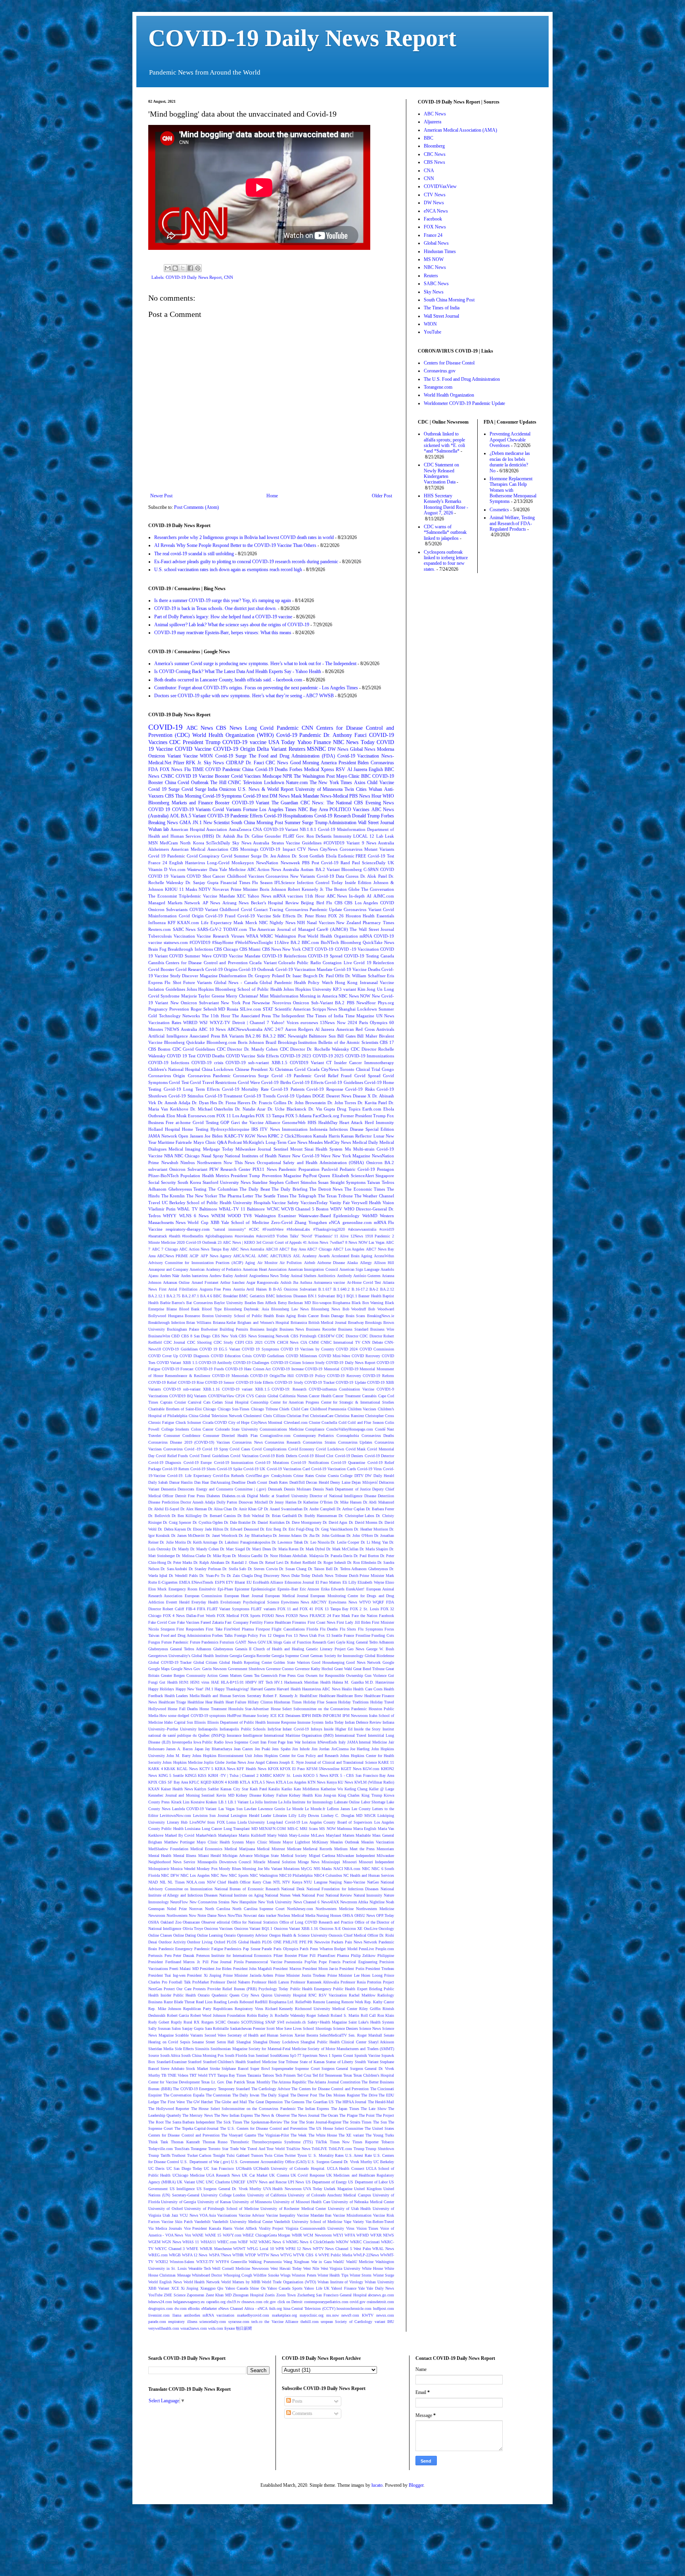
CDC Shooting (200, 1342)
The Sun (380, 2122)
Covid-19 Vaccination (358, 756)
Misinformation (284, 996)
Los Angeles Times (278, 809)
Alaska (352, 1263)
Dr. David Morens (363, 1522)
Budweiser (209, 1329)
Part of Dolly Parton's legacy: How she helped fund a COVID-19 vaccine (223, 617)
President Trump (202, 742)
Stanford (195, 2062)
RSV (341, 769)
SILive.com (251, 1009)
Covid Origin (191, 916)
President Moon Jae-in (320, 1969)
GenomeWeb (294, 1122)
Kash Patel (258, 1789)
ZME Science (174, 2295)
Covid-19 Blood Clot (316, 1456)
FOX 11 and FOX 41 (296, 1609)
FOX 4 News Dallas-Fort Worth (189, 1616)
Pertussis (155, 1955)
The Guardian (285, 803)
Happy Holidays (161, 1689)
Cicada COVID (215, 1422)
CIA (304, 1342)
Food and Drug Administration (186, 1635)
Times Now (340, 2142)
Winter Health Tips (333, 2275)
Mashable (363, 1835)
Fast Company (236, 1622)
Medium (341, 1849)
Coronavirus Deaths (378, 1436)
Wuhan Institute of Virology (341, 2282)
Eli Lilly (349, 1582)
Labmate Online (347, 1802)
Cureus (352, 876)
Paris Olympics (286, 1949)
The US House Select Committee (336, 2128)
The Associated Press (251, 1016)
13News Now (333, 1022)
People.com (385, 1949)
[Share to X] (183, 268)
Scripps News (325, 1009)
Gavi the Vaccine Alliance (256, 1122)
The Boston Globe (342, 889)
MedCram (169, 843)
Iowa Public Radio (209, 1742)
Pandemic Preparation (299, 1169)
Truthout (179, 2155)
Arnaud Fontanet (205, 1282)
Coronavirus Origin (167, 1076)
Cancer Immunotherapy (372, 1063)
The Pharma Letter (236, 1196)
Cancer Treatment (346, 1396)
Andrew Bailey (221, 1276)
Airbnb (310, 1263)
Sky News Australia (251, 843)
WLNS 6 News (194, 1216)
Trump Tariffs (159, 2155)
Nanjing (335, 1882)
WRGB (175, 2255)
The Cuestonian (218, 2095)
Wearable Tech (200, 2268)
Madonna (344, 1829)
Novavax (221, 889)
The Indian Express (313, 2109)
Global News (363, 749)
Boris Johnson (251, 1042)
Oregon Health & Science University (298, 1935)
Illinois (200, 1722)
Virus (350, 2228)
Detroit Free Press (190, 1496)
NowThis (235, 1915)
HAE (215, 1682)
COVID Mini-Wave (334, 1356)
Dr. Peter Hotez (312, 916)
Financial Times (235, 882)
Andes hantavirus (194, 1276)
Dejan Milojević (365, 1482)
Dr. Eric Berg (271, 1529)
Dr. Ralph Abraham (209, 1562)
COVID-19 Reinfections (284, 956)
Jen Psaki (263, 1749)
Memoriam (385, 1849)
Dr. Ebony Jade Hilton (205, 1529)
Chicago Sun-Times (234, 1409)
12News (357, 1236)
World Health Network (202, 2282)
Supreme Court (307, 2069)
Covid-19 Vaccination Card (288, 1469)
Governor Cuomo (280, 1669)
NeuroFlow (179, 1902)
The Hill (218, 783)
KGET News (351, 1769)
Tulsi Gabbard (238, 2155)
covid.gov (358, 2302)
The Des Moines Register (339, 2095)
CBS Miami (250, 949)
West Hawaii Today (286, 2268)
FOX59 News (297, 1616)
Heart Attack (351, 1122)
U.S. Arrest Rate (359, 2155)
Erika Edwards (333, 1589)
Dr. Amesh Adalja (174, 1103)
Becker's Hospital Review (275, 903)
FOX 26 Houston (345, 916)
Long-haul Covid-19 (283, 1822)
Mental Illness (185, 1856)
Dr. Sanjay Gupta (202, 882)
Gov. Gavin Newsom (210, 1669)
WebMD (370, 1216)
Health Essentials (378, 916)
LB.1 (223, 1802)
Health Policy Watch (314, 982)
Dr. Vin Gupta (322, 1109)
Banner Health (370, 1296)
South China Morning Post (257, 823)
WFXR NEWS (382, 2235)
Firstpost (263, 1629)
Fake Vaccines (188, 1622)
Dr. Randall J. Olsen (242, 1562)
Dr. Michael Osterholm (212, 1109)
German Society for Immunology (337, 1656)
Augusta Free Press (215, 1289)
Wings (285, 2275)
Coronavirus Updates (355, 1442)
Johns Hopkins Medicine (183, 1762)
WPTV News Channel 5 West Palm (342, 2249)
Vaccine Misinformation (352, 2215)
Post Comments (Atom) (196, 507)
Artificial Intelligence (168, 1036)
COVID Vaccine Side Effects (252, 1056)
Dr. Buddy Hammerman (318, 1516)
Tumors (257, 2155)
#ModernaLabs (298, 1229)
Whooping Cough (238, 2275)
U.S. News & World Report (266, 789)
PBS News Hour (365, 796)
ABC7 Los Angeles (349, 1249)
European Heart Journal (244, 1596)
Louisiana (192, 1829)
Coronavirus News (248, 1442)
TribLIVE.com (340, 2149)
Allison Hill (384, 1263)
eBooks (194, 2308)
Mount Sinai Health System (317, 1149)
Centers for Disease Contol (449, 363)
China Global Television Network (216, 1416)
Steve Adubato (172, 2069)
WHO (388, 796)
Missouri (350, 1862)
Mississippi (331, 1862)
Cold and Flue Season (365, 1422)
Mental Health (160, 1856)
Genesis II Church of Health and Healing (270, 1649)
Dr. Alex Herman (194, 1509)
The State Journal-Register (320, 2122)
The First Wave (172, 2102)
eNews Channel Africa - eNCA (243, 2308)
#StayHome (223, 942)
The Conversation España (184, 2095)
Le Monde (295, 1809)
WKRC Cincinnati (365, 2242)
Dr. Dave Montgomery (304, 1522)
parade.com (157, 2322)
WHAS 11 (191, 2242)
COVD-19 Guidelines (180, 1349)
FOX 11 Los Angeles (235, 1116)
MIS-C (293, 1829)
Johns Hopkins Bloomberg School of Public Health (234, 989)
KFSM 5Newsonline (323, 1769)
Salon (176, 2028)
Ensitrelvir (207, 1589)
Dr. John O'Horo (360, 1535)
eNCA (335, 1222)
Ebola (331, 856)
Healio (347, 1689)
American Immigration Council (313, 1269)
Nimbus (188, 1162)
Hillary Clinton (260, 1702)
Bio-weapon (322, 1303)
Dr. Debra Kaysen (172, 1529)
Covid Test (179, 1082)
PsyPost (310, 1176)
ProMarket (201, 1982)
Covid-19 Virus (369, 1469)
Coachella (329, 1422)
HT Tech (265, 1682)
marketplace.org (284, 2315)
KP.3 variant (344, 989)
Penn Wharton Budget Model (334, 1949)
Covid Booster (161, 969)
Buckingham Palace (183, 1329)
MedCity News (337, 1142)
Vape (347, 2222)
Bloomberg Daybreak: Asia (247, 1309)
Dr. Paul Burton (366, 1556)
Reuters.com (160, 929)
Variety (358, 2222)
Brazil (271, 1042)
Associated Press (205, 1036)
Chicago (210, 1409)
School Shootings (317, 2028)
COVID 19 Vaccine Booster (203, 776)
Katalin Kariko (280, 1789)
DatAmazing (220, 1482)
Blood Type (212, 1309)
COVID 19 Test (181, 1056)
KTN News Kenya (322, 1782)
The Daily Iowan (246, 2095)
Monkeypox (243, 863)
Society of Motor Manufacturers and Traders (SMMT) (351, 2049)
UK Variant (186, 2182)
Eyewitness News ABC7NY (304, 1602)
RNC (313, 1995)
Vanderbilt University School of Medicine (308, 2222)
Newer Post (161, 496)
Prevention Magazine (282, 1176)
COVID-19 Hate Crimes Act (248, 1369)
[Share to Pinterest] (198, 268)
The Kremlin (173, 1196)
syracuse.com (239, 2322)
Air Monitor (267, 1263)
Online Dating (185, 1935)
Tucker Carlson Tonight (206, 2155)
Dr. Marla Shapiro (374, 1549)
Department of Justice (353, 1489)
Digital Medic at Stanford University (277, 1496)
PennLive (366, 1949)
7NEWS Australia (181, 1029)
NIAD (153, 1882)
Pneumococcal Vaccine (264, 1962)
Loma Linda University (246, 1822)
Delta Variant (272, 749)
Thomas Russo (215, 2142)
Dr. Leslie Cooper (345, 1542)
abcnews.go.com (381, 2295)
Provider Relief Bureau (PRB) (232, 1989)
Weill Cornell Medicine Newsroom (240, 2268)
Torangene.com (438, 387)
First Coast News (321, 1622)
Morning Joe (252, 1869)
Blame (172, 1309)
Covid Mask (356, 1449)
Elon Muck (157, 1589)
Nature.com (297, 783)
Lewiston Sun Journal (211, 1815)
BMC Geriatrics (252, 1296)
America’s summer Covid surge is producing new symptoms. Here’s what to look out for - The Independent (255, 664)
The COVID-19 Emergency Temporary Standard (211, 2089)
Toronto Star (218, 2149)
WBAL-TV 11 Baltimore (242, 1209)
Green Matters (231, 1675)
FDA (153, 769)
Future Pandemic (175, 1642)
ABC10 (272, 1249)
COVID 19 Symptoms (260, 1349)
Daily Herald (384, 1476)
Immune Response (281, 1722)
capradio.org (216, 2302)
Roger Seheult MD (208, 1009)
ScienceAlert (362, 1176)
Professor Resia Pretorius (361, 1982)
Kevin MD (225, 1795)
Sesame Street (203, 2042)
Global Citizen (206, 1662)
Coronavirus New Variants (290, 876)
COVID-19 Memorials (230, 1376)
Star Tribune (288, 2062)
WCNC (273, 1209)
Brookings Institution (298, 1042)
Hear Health (215, 1702)
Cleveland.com (296, 1422)
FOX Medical (228, 1616)
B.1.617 (325, 1289)
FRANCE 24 (320, 1616)
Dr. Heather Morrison (371, 1529)
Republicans (223, 2009)
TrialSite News (298, 2149)
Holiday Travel (382, 1702)
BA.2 (295, 942)
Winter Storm (361, 2275)
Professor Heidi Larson (270, 1982)
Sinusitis (202, 2049)
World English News (165, 2282)
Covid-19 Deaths (272, 769)
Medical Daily (365, 1142)
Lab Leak (385, 836)
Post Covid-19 (325, 863)
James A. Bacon (179, 1749)
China (248, 769)
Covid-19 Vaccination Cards (334, 1469)
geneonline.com (357, 1222)
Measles (316, 1142)
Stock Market (197, 2069)
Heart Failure (236, 1702)
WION (206, 756)
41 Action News (316, 1242)
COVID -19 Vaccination (357, 949)
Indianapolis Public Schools (243, 1729)
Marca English (365, 1829)
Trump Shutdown (380, 2149)
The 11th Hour (216, 1016)
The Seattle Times (271, 1196)
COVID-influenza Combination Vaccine (342, 1389)
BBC (366, 776)
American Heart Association (265, 1269)
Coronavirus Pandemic (209, 1076)
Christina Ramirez (349, 1416)
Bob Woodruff (354, 1309)
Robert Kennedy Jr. (306, 889)
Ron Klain (386, 2015)
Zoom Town (286, 2295)
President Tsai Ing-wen (167, 1975)
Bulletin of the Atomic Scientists (348, 1042)
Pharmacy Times (378, 923)
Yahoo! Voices (285, 1022)
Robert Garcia (178, 2015)
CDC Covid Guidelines (194, 1049)
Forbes (296, 769)
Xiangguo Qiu (212, 2288)
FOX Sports (251, 1616)
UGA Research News (223, 2175)
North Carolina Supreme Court (259, 1909)
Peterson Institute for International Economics (234, 1955)
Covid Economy (301, 1449)
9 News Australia (378, 843)
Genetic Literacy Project (326, 1649)
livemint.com (159, 2315)
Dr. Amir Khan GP (248, 1509)
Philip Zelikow (363, 1955)
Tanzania (254, 2075)
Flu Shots (348, 1629)
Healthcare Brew (350, 1696)
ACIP (194, 1256)
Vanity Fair (340, 1203)
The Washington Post (314, 776)
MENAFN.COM (272, 1829)
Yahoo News (259, 896)
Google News (182, 1669)
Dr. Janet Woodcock (222, 1535)
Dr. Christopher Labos (357, 1516)
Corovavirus (173, 1449)
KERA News (225, 1769)
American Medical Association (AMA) (460, 130)
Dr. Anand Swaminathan (283, 1509)
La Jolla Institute (263, 1802)
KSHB (233, 1782)
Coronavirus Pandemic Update (314, 909)
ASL (297, 1256)
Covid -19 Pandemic (292, 1076)
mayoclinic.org (312, 2315)
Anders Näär (169, 1276)
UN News (385, 1016)
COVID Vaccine (193, 749)
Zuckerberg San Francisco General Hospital (332, 2295)
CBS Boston (159, 1049)
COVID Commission (377, 1349)
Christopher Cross (380, 1416)
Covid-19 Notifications (310, 1463)
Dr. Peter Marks (180, 1562)
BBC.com (310, 942)
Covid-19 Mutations (272, 1463)
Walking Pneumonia (265, 2262)
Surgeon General (335, 2069)
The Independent (289, 1016)
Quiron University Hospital (284, 1995)
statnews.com (176, 942)
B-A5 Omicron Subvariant (295, 1289)
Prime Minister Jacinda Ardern (248, 1975)
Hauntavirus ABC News (321, 1689)
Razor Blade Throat (179, 2002)
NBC (366, 1869)
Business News (292, 1329)
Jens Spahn (281, 1749)
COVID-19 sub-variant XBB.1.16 (191, 1389)
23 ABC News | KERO (236, 1242)
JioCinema (340, 1749)
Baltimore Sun (322, 1036)
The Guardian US (320, 2102)
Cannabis (369, 1396)
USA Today (282, 742)
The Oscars (329, 2115)
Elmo (390, 1582)
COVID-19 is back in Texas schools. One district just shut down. (215, 608)
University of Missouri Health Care (302, 2202)
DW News (338, 749)
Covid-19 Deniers (349, 1456)
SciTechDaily (218, 843)
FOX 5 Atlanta (298, 1116)
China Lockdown (218, 1069)
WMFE (192, 2249)
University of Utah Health (349, 2209)
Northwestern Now (181, 1915)
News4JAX (330, 1902)
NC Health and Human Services (369, 1875)
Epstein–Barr (288, 1589)
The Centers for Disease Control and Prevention (330, 2089)
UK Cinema (279, 2175)
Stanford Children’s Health (224, 2062)
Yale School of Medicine (245, 1222)
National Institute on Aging (241, 1895)
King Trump (372, 1795)
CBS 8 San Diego (196, 1336)
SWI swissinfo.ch (291, 2022)
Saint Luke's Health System (371, 2022)
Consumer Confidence (182, 1436)
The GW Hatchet (200, 2102)
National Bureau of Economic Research (247, 1889)
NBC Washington (264, 1875)
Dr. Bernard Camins (220, 1516)
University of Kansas (214, 2202)
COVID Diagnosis (194, 1356)
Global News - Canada (236, 982)
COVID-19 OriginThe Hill (272, 1376)
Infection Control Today (320, 882)
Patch (304, 1949)
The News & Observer (272, 2115)
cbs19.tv (233, 2302)
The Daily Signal (275, 2095)
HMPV (251, 1682)
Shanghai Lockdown (358, 1009)
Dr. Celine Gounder (263, 836)
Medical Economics (206, 1849)
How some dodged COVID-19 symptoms (193, 1716)
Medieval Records (318, 1849)
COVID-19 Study (289, 1382)
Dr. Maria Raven (285, 1549)
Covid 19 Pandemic (167, 856)
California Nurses (293, 1396)
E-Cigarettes (168, 1582)
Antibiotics (326, 1276)
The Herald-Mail (381, 2102)
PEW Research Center (230, 1169)
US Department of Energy (326, 2182)
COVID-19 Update (351, 1382)
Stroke (215, 2069)
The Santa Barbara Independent (190, 2122)
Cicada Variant (263, 963)
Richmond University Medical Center (326, 2009)
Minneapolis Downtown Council (224, 1862)
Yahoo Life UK (317, 2288)
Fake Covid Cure (162, 1622)
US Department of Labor (368, 2182)
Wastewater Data (202, 869)
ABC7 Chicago (319, 1249)
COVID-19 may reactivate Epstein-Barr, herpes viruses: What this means (223, 633)
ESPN (220, 1582)
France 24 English (166, 863)
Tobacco (388, 2142)
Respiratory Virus (249, 2009)
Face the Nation (365, 1616)
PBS (306, 863)
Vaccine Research (213, 936)
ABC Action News (264, 869)
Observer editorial (216, 1922)
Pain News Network (361, 1942)
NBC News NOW (354, 996)
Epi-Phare (225, 1589)
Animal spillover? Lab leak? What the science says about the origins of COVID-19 (232, 625)
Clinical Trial (368, 1069)
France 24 (433, 235)
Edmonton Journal (299, 1582)
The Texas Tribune (335, 1196)
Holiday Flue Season (320, 1702)
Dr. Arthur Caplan (351, 1509)
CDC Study (224, 1342)
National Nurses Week (282, 1895)
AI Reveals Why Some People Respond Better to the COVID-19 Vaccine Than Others (235, 545)
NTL (277, 1882)
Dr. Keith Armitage (202, 1542)
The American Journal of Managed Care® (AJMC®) (298, 929)
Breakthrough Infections (190, 949)
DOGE (319, 1096)
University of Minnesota (252, 2202)
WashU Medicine (360, 2262)
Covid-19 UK (254, 1469)
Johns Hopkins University (307, 989)
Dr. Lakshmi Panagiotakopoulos (245, 1542)
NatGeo (373, 1882)
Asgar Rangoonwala (262, 1282)
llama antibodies (186, 2315)
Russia (232, 1009)
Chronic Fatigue (161, 1422)
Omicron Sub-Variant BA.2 (319, 1003)
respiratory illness (183, 2322)
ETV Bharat (235, 1582)
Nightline (377, 1902)
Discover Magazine (200, 976)
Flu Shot (173, 982)
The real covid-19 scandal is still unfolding (194, 554)
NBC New (219, 1875)
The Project (385, 2115)
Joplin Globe (214, 1762)
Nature (284, 1156)
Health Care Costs (368, 1689)
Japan (199, 1749)
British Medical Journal (327, 1323)
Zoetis (270, 2295)
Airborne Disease (331, 1263)
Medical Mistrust (271, 1849)
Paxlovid (330, 1169)
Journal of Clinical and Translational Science (341, 1762)
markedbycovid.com (253, 2315)
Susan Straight (331, 1182)
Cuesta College (340, 1476)
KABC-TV (234, 1136)
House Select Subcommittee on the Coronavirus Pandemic (319, 1709)
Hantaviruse (385, 1682)
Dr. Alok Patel (374, 876)
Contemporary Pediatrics (314, 1436)
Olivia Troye (193, 1929)
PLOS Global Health (244, 1942)
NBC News (346, 742)
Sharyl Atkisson (381, 2042)
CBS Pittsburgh (303, 1336)
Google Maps (159, 1669)
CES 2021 (254, 1342)
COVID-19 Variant (251, 803)
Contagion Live (337, 963)
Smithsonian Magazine (229, 2049)
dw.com (181, 2308)
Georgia (236, 1656)
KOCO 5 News (316, 1775)
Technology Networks (180, 1016)
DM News (280, 796)
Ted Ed (318, 2075)
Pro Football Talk (176, 1982)
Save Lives (293, 2028)
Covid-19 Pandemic (299, 735)
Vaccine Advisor (252, 2215)
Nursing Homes (329, 1915)
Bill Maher (367, 1036)
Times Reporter (365, 2142)
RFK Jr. (194, 763)
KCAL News (187, 1769)
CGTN (270, 1342)
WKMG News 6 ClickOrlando (310, 2242)
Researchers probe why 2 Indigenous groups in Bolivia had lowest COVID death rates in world (244, 537)
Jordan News (236, 1762)
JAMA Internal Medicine (367, 1742)
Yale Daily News (380, 2288)
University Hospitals (252, 1203)
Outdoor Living (200, 1942)
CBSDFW (326, 1336)
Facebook (387, 1616)
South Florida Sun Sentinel (247, 2055)
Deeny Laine (340, 1482)
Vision (388, 1203)
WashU (339, 2262)
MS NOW (327, 1829)
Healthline (196, 1702)
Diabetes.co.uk (234, 1496)
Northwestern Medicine (335, 1909)
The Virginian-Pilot (273, 2135)
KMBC (266, 1775)
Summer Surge (299, 823)
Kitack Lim (180, 1802)
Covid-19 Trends (260, 1096)
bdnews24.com (160, 2302)
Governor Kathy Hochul (314, 1669)
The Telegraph (303, 1196)
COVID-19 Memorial (322, 1369)
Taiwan (374, 1182)
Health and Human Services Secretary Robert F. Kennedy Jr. (249, 1696)
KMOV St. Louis (287, 1775)
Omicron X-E (330, 1929)
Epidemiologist (263, 1589)
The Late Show (373, 2109)
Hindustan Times (288, 1702)
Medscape (272, 776)
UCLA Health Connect (346, 2168)
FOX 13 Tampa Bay (332, 1609)
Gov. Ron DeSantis (314, 836)
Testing (200, 1189)
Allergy (366, 1263)
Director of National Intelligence (336, 1496)
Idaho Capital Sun (179, 1722)
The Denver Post (304, 2095)
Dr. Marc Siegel (232, 1549)
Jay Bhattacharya (218, 1749)
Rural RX (191, 2022)
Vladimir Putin (162, 1209)
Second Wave (215, 2035)
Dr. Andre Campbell (320, 1509)
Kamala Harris (326, 1136)
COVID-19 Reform (378, 1376)
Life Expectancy (216, 923)
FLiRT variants (263, 1609)
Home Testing (195, 1129)
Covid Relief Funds (172, 1456)
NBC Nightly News (277, 923)
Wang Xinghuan (297, 2262)
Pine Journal (221, 1962)
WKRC (266, 936)
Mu (348, 1149)
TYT (212, 2075)
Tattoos (268, 2075)
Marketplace (228, 1835)
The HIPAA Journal (351, 2102)
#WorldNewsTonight (254, 942)
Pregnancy (158, 1009)
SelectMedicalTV (333, 2035)
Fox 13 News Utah (301, 1635)
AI (369, 896)
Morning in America (319, 996)
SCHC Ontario (227, 2022)
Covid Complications (269, 1449)
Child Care (300, 1409)
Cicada (313, 1069)
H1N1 (184, 1682)
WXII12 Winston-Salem (175, 2262)
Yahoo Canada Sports (285, 2288)
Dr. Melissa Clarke (191, 1556)
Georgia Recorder (257, 1656)
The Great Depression (265, 2102)
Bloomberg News (326, 1309)
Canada (387, 956)
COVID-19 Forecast (178, 1369)
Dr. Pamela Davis (339, 1556)
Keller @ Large (382, 1789)
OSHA (154, 1922)
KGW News (256, 1136)
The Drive (369, 2095)
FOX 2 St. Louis (365, 1609)
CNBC (167, 776)
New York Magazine (351, 1156)
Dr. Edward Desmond (242, 1529)
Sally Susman (159, 2028)
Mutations (292, 1869)
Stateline (260, 1182)
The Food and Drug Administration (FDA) (292, 756)
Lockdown (274, 783)
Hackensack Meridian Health (307, 1682)
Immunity (342, 836)
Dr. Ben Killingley (187, 1516)
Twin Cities (274, 2155)
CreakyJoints (281, 1476)
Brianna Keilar (225, 1323)
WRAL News (383, 2249)
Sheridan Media (161, 2049)
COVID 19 (159, 809)
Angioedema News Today (269, 1276)
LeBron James (339, 1809)
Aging (250, 1263)
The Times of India (325, 1016)
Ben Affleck (267, 1303)
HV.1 (278, 1682)
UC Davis (156, 2168)
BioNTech (330, 942)
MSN (153, 843)
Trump (359, 2149)
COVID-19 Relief (162, 1382)
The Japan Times (345, 2109)
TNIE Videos (178, 2075)
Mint (264, 996)
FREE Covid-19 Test (375, 856)
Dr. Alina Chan (220, 1509)
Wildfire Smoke (266, 2275)
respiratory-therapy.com (188, 1229)
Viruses (238, 936)
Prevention (179, 1009)
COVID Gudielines (269, 1356)
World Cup (198, 1222)
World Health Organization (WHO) (233, 735)
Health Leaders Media (182, 1696)
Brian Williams (199, 1323)
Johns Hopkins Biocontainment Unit (222, 1756)
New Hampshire (244, 1902)
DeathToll (297, 1482)
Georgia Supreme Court (290, 1656)
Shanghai (244, 2042)
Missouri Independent (376, 1862)
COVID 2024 (347, 1349)
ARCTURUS (281, 1256)
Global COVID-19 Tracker (170, 1662)
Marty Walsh (277, 1835)
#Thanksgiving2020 (329, 1229)
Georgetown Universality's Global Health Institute (188, 1656)
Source (154, 2055)
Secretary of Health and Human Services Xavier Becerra (273, 2035)
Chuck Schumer (188, 1422)
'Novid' (307, 1236)
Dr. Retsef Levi (271, 1562)
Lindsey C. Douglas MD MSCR (348, 1815)
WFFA (350, 2235)
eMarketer (209, 2308)
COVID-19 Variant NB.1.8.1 (290, 829)
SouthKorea (279, 2055)
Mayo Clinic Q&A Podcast (218, 1142)
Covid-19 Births (276, 1082)
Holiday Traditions (353, 1702)
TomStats (182, 2149)
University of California (267, 2195)
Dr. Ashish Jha (230, 836)
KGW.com (371, 1769)
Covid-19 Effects (308, 1082)
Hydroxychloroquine (230, 1129)
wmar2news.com (194, 2328)
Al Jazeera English (365, 769)
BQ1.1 (352, 1296)
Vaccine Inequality (281, 2215)
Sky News (214, 763)
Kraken (211, 1802)
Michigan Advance (237, 1856)
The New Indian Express (233, 2115)
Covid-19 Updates (294, 1096)
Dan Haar (202, 1482)
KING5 (191, 1775)
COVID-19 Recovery (344, 1376)
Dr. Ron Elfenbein (362, 1562)
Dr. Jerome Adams (287, 1535)
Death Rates (278, 1482)
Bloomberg (352, 869)
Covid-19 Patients (288, 1089)
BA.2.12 (387, 1289)
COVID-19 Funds (210, 1369)
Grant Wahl (343, 1669)
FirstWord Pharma (239, 1629)
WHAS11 (208, 2242)
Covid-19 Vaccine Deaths (357, 969)
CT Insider (337, 1063)
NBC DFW (170, 1875)
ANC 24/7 (274, 1029)
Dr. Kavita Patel (372, 1103)
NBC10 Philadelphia (296, 1875)
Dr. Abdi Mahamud (379, 1502)
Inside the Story (367, 1729)
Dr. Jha (309, 1535)
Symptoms (356, 1182)
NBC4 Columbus (328, 1875)
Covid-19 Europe (198, 1463)
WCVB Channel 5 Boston (305, 1209)
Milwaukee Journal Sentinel (262, 1149)
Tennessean (333, 2075)
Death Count (257, 1482)
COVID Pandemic (223, 769)
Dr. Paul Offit (331, 976)
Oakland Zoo (171, 1922)
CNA (257, 829)
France (349, 1635)
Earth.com (372, 1109)
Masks (191, 889)
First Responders (190, 1629)
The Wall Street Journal (372, 929)
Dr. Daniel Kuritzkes (268, 1522)
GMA (185, 823)
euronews (309, 1022)
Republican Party (197, 2009)
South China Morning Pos (202, 2055)
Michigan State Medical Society (280, 1856)
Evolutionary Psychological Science (250, 1602)
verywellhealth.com (164, 2328)
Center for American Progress (295, 1402)
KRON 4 (220, 1782)
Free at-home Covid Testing (192, 1122)
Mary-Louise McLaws (307, 1835)
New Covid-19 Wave (311, 1156)
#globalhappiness (219, 1236)
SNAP (270, 2022)
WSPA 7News (220, 2255)
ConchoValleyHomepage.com (350, 1429)
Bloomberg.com (221, 1042)
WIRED (190, 1022)
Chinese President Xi (254, 1069)
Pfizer (179, 763)
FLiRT (289, 836)
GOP (225, 1122)
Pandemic (288, 728)
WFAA (252, 936)
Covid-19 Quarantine (348, 1463)
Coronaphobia (348, 1436)
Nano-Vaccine (354, 1882)
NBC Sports (239, 1875)
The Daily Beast (254, 1189)
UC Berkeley (384, 2162)
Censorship (259, 1402)
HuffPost (234, 1716)
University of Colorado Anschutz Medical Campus (329, 2195)
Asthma (306, 1282)
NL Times (176, 1882)
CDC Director (347, 1336)
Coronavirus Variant (362, 909)
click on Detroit (290, 2302)
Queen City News (244, 1995)
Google (388, 1662)
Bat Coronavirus (200, 1303)
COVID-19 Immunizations (370, 1056)
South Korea (189, 1182)
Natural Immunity (368, 1895)
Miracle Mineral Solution (274, 1862)
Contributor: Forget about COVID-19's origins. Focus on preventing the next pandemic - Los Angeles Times (256, 688)
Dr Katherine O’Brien (315, 1502)
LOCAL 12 (364, 836)
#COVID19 (200, 942)
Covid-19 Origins (221, 969)
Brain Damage (332, 1316)
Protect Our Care (177, 1989)
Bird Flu (324, 903)
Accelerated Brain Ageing (352, 1256)
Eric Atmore (309, 1589)
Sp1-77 (296, 2055)
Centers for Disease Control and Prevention (207, 963)
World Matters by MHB (241, 2282)
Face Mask (341, 1616)
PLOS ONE (272, 1942)
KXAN (154, 1789)
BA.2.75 (173, 1296)
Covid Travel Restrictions (213, 1082)
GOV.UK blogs (270, 1642)
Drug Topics (349, 1109)
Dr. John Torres (342, 1103)
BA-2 (374, 1289)
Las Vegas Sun (231, 1809)
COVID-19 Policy (311, 1376)
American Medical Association (199, 849)
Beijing (307, 903)
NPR (287, 776)
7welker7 (337, 1242)
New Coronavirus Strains (210, 1902)
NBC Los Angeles (195, 1875)
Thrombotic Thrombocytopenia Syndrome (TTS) (272, 2142)
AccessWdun (384, 1256)
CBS (339, 903)
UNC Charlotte (218, 2182)
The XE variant (351, 2135)
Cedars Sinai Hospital (230, 1402)
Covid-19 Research (332, 816)
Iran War (294, 1742)
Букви (230, 2328)
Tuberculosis (160, 936)
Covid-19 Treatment (224, 1096)
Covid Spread (367, 1076)
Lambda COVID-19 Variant (194, 1809)
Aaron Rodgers (299, 1029)
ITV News (270, 1129)
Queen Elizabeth (334, 1176)
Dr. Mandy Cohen (205, 1549)
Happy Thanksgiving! (232, 1689)
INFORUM (332, 1716)
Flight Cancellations (288, 1629)
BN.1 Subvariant (321, 1296)
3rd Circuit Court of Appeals (279, 1242)
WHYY (170, 1216)
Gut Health (168, 1682)
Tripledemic (190, 896)
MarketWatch (206, 1835)
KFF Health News (251, 1769)
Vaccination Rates (165, 1022)
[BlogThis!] (175, 268)
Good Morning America (313, 763)
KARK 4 (156, 1769)
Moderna (386, 749)
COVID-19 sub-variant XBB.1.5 (256, 1063)
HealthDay (328, 1122)
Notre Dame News (212, 1915)
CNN (229, 277)
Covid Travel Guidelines (209, 1456)
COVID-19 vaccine (244, 742)
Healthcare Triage (172, 1702)
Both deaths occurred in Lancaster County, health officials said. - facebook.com (228, 680)
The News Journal (305, 2115)
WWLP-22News (366, 2255)
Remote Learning (326, 2002)
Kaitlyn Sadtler (207, 1789)
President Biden (354, 763)
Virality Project (271, 2228)
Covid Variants (227, 809)
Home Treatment (213, 1709)
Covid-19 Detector (379, 1456)
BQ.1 (341, 1296)
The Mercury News (197, 2115)
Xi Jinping (189, 2288)
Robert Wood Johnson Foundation (218, 2015)
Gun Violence (376, 1675)
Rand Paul (350, 863)
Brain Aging (286, 1316)
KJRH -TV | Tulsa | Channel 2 (233, 1775)
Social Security (162, 1182)
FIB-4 (191, 1609)
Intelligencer (253, 1735)
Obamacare (191, 1922)
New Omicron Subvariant (195, 1003)
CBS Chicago (226, 949)
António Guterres (367, 1276)
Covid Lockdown (330, 1449)
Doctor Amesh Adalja (197, 1502)
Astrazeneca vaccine (329, 1282)
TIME (198, 769)
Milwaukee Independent (356, 1856)
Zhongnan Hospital (248, 2295)
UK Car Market (255, 2175)
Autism (307, 869)
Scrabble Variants (189, 2035)
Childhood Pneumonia (328, 1409)
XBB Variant (159, 2288)
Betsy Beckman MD (294, 1303)
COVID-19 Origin (234, 749)
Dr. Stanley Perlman (205, 1569)
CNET (308, 949)
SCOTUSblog (252, 2022)
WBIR (297, 2235)
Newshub (170, 1162)
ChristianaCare (322, 1416)
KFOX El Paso (292, 1769)
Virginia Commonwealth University (315, 2228)
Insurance (234, 1735)
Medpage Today (218, 1149)
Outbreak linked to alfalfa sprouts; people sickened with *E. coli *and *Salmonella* (444, 442)
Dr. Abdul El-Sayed (164, 1509)
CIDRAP (235, 763)
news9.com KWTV (357, 2315)
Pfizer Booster (285, 1955)
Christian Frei (298, 1416)
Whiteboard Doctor (207, 2275)
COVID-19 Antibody (215, 1363)
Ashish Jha (289, 1282)
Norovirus (282, 1003)
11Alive (282, 942)
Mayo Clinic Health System (220, 1842)
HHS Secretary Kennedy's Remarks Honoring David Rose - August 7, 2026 (446, 504)
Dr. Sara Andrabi (174, 1569)
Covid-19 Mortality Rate (245, 1089)
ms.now (333, 2315)
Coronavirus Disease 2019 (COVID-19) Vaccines (189, 1442)
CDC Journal (175, 1342)
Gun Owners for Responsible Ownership (330, 1675)
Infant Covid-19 (296, 1729)
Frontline (363, 1635)
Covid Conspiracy (203, 856)
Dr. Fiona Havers (234, 1103)
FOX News (171, 769)
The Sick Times (229, 2122)
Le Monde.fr (315, 1809)
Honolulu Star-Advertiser (249, 1709)
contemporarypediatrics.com (326, 2302)
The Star (290, 2122)
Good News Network (363, 1662)
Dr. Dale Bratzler (237, 1522)
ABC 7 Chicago (165, 1249)
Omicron (228, 789)
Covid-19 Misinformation (342, 829)
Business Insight (264, 1329)
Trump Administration (336, 823)
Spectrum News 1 (317, 2055)
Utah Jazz (170, 2215)
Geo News (356, 1649)
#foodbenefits (193, 1236)
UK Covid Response (308, 2175)
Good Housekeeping (328, 1662)
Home (272, 496)
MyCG (306, 1869)
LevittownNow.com (175, 1815)
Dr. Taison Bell (320, 1569)
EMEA (185, 1582)
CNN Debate (372, 1342)
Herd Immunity (379, 1122)
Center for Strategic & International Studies (358, 1402)
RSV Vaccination (333, 1995)
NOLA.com (196, 1882)
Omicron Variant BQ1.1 (254, 1929)
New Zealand (349, 923)
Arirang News (236, 903)
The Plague (348, 2115)
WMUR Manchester (216, 2249)
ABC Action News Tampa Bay (204, 1249)
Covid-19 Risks (360, 1089)
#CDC (254, 1229)
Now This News (239, 1162)
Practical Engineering (360, 1962)
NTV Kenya (292, 1882)
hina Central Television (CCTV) (309, 2308)
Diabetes (213, 1496)
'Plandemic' (323, 1236)
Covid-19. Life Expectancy (189, 1476)
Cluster (315, 1422)
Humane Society (256, 1716)
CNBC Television (245, 783)
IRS (255, 1129)
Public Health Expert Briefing (358, 1989)
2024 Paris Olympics (367, 1022)
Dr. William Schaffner (365, 976)
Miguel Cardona (322, 1856)
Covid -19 (193, 1449)
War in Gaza (321, 2262)
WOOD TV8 (240, 1216)
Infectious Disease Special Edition (362, 1129)
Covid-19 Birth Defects (278, 1456)
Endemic (346, 856)
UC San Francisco (219, 2168)
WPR (280, 2249)
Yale (361, 2288)
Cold (342, 1422)
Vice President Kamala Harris (208, 2228)
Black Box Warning (367, 1303)
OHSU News (365, 1915)
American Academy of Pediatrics (215, 1269)
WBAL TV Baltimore (197, 1209)
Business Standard (353, 1329)
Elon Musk (177, 1116)
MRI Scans (309, 1829)
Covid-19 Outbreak (256, 969)
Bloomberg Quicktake (185, 1042)
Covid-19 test (256, 796)
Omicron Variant (165, 756)
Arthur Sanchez (232, 1282)
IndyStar (274, 1729)
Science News (370, 2028)
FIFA (201, 1609)
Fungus (154, 1642)
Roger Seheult (318, 2015)
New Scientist (217, 823)
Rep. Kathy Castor (379, 2002)
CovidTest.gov (257, 1476)
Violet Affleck (246, 2228)
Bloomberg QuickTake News (367, 942)
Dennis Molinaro (298, 1489)
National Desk (293, 1889)
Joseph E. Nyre (291, 1762)
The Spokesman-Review (263, 2122)
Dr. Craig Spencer (177, 1522)
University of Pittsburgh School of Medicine (221, 2209)
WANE (198, 2235)
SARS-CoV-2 (210, 929)
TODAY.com (235, 929)
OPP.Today (385, 1915)
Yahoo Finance (314, 742)
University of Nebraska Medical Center (363, 2202)
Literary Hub (177, 1822)
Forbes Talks (222, 1635)
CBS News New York (282, 949)
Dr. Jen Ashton (277, 856)
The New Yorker (202, 1196)
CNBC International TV (341, 1342)
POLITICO (340, 809)
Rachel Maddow (362, 1995)
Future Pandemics (204, 1642)
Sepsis (185, 2042)
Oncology (386, 1929)
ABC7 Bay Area (292, 1249)
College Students (175, 1429)
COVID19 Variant (307, 1063)
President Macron (287, 1969)
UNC (200, 2182)
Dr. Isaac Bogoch (302, 976)
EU (249, 1582)
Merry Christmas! (242, 996)
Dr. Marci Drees (259, 1549)
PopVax (311, 1962)
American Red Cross (355, 1029)
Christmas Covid (290, 1069)
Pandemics (233, 1949)
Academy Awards (316, 1256)
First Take (214, 1629)
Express (155, 982)
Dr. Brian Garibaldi (281, 1516)
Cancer (219, 876)
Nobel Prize (177, 1909)
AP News (211, 903)
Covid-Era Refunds (229, 1476)
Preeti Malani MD (184, 1969)
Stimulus (308, 1182)
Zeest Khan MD (219, 2295)
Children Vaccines (362, 1409)
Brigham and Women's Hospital (263, 1323)
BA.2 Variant (328, 869)
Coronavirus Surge (251, 1076)
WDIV (336, 1209)
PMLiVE (290, 1942)
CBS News (229, 728)
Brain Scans (356, 1316)
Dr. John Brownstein (307, 1103)
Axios (360, 783)
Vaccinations (227, 2215)
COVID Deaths (211, 1056)
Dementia (168, 1489)
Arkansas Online (176, 1282)
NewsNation (267, 863)
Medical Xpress (319, 769)
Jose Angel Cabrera (263, 1762)
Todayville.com (161, 2149)
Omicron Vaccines (218, 1929)
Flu (188, 769)
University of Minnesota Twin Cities (331, 789)
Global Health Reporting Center (246, 1662)
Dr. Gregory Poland (266, 976)
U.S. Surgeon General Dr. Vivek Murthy (340, 2162)
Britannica (299, 1323)
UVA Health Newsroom (282, 2189)
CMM (314, 1342)
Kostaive (198, 1802)
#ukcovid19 (265, 1236)
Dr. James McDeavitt (188, 1535)
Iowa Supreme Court (242, 1742)
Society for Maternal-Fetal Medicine (277, 2049)
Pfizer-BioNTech (164, 1176)
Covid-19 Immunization (234, 1463)
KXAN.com (188, 923)
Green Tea (251, 1675)
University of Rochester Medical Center (293, 2209)
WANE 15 (213, 2235)
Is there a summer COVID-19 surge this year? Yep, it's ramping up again (223, 600)
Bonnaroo (192, 1316)
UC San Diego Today (184, 2168)
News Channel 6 (307, 1902)
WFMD (363, 2235)
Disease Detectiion (379, 1496)
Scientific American (293, 1009)
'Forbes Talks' (288, 1236)
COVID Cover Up (163, 1356)
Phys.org (386, 1003)
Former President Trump (363, 1116)
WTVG (286, 2255)
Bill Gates (346, 1036)
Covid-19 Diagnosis (165, 1463)
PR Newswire (319, 1942)
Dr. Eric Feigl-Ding (298, 1529)
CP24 (240, 1396)
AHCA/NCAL (245, 1256)
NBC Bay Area (313, 809)
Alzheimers (159, 849)
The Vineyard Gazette (238, 2135)
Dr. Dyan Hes (205, 1103)
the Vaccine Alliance (281, 2322)
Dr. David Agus (335, 1522)
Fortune (250, 809)
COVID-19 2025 (328, 1056)
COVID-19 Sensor (220, 1382)
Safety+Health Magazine (327, 2022)
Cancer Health (320, 1396)
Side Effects (184, 2049)
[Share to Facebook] (190, 268)
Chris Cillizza (274, 1416)
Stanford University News (227, 1182)
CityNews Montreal (267, 1422)
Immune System (310, 1722)
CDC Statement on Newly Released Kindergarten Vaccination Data (441, 473)
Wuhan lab (159, 829)
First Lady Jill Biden (354, 1622)
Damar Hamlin (181, 1482)
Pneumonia (293, 1962)
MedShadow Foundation (168, 1849)
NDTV (205, 889)
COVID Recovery (366, 1356)
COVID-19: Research (289, 1389)
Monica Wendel (183, 1869)
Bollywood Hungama (166, 1316)
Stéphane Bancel (235, 2069)
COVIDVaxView (221, 1396)
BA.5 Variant (193, 816)
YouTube (155, 2295)
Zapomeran (195, 2295)
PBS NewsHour (361, 1003)
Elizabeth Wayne (371, 1582)
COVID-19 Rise (191, 1382)
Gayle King (345, 1642)
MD (254, 1829)
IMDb (317, 1716)
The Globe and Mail (231, 2102)
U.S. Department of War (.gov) (205, 2162)
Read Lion (204, 2002)
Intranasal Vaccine (377, 982)
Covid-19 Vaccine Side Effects (266, 916)
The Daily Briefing (289, 1189)
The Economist (163, 896)
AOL (175, 816)
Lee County (361, 1809)
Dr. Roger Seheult (332, 1562)
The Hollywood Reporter (169, 2109)
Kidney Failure (275, 1795)
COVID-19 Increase (288, 1369)
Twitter (290, 2155)
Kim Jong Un (370, 989)
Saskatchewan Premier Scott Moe (256, 2028)
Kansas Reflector (356, 1136)
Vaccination (184, 936)
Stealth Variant (367, 2062)
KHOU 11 (174, 889)
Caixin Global (267, 1396)
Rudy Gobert (159, 2022)
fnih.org (276, 2308)
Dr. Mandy (181, 1549)
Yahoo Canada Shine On (245, 2288)
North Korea (192, 843)
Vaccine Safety (285, 1203)
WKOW (342, 2242)
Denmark (275, 1489)
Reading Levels (226, 2002)
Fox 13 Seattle (330, 1635)
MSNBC (316, 749)
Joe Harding (360, 1749)
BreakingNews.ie (381, 1316)
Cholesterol (253, 1416)
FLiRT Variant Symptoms (228, 1609)
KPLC (194, 1782)
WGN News (171, 2242)
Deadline (238, 1482)
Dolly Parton (227, 1502)
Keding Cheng (356, 1789)
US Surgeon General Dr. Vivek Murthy (229, 2189)
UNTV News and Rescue (267, 2182)
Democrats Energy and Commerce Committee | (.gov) (222, 1489)
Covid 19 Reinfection (374, 963)
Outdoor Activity (172, 1942)
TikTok (321, 2142)
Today (368, 742)
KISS (202, 1775)
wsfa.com (216, 2328)
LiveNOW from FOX (207, 1822)
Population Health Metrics (205, 1176)
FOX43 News (273, 1616)
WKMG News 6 (272, 2242)
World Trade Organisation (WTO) (289, 2282)
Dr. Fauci (255, 763)
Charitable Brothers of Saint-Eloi (175, 1409)
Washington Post (290, 936)
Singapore (385, 1176)
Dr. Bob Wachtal (251, 1516)
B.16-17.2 (360, 1289)
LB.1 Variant (238, 1802)
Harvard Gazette (263, 1689)
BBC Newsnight (292, 1036)
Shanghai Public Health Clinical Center (333, 2042)
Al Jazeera (325, 1029)
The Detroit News (326, 1189)
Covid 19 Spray (215, 1449)
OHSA (348, 1915)
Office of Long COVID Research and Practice (317, 1922)
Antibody (344, 1276)
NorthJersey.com (300, 1909)
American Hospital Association (199, 829)
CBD (175, 1336)
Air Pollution (291, 1263)
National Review (339, 1895)
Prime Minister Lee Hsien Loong (355, 1975)
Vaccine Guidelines (304, 843)
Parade (267, 1949)
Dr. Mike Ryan (219, 1556)
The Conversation (378, 889)
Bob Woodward (381, 1309)
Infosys (317, 1729)
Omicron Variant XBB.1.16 (296, 1929)
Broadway (356, 1323)
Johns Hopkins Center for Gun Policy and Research (296, 1756)
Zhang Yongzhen (311, 1222)
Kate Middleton (306, 1789)
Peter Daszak (184, 1955)
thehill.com (310, 2322)
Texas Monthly (258, 2082)
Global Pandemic (276, 982)
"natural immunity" (229, 1229)
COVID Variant (204, 909)
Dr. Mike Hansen (348, 1502)
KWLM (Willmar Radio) (374, 1782)
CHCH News (288, 1342)
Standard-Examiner (172, 2062)
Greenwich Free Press (278, 1675)
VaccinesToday (314, 1203)
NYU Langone (316, 1882)
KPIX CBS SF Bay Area (168, 1782)
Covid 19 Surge (164, 789)
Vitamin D (158, 869)
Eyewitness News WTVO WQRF (356, 1602)
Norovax (196, 1909)
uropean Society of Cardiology (346, 2322)
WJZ (254, 2242)
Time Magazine (360, 1016)
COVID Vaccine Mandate (237, 956)
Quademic (220, 1995)
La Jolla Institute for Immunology (306, 1802)
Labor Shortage (373, 1802)
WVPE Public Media (335, 2255)
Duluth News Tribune (330, 1576)
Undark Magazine (338, 2189)
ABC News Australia (247, 1249)
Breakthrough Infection (167, 1323)
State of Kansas (312, 2062)
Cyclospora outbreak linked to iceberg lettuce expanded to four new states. (446, 561)
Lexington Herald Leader (251, 1815)
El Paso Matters (328, 1582)
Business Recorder (321, 1329)
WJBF (243, 2242)
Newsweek (290, 863)
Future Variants (197, 982)
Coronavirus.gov (440, 371)
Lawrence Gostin (272, 1809)
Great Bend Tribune (369, 1669)
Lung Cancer (212, 1829)
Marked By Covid (180, 1835)
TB (164, 2075)
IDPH (306, 1716)
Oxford (220, 1942)
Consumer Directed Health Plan (230, 1436)
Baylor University (229, 1303)
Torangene (199, 2149)
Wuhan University (379, 2282)
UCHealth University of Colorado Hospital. (289, 2168)
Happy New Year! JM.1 (194, 1689)
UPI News (296, 2182)
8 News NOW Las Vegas (365, 1242)
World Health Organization (332, 936)
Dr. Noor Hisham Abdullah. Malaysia (294, 1556)
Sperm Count (342, 2055)
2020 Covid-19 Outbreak (197, 1242)
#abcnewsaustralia (362, 1229)
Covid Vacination (244, 1456)
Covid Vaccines (246, 776)
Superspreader (282, 2069)
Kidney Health (301, 1795)
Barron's (178, 1303)
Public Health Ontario (191, 1995)
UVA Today (313, 2189)
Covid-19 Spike (230, 1469)
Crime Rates (304, 1476)
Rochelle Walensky (290, 2015)
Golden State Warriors (292, 1662)
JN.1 (197, 823)
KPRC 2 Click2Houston (290, 1136)
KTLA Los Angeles (291, 1782)
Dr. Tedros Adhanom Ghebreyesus (361, 1569)
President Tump (245, 1176)
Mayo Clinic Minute (263, 1842)
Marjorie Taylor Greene (203, 996)
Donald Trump (366, 816)
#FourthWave (273, 1229)
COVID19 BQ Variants (188, 1396)
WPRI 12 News (298, 2249)
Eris (390, 976)
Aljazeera (432, 122)
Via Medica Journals (165, 2228)
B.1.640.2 (342, 1289)
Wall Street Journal (376, 823)
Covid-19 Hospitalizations (289, 816)
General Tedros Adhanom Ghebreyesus (202, 1649)
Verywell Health (366, 1203)
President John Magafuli (253, 1969)
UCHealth (244, 2168)
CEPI (239, 1342)
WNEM (218, 1216)
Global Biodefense (379, 1656)
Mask (238, 923)
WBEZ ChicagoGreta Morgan (266, 2235)
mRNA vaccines (288, 896)
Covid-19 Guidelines (344, 1082)
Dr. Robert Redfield (300, 1562)
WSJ (203, 1022)
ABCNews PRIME (172, 1256)
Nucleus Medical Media (296, 1915)
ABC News (200, 728)
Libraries (280, 1815)
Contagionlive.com (275, 1436)
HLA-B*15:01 (232, 1682)
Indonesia (319, 1129)
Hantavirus (195, 863)
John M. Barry (179, 1756)
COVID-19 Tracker (320, 1382)
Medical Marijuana (240, 1849)
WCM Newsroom (317, 2235)
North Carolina (217, 1909)
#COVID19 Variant (342, 843)
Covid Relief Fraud (333, 1076)
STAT (268, 1009)
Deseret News (339, 1096)
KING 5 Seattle (171, 1775)
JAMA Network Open (168, 1136)
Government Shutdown (246, 1669)
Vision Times (367, 2228)
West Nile (311, 2268)
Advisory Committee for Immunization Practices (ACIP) (196, 1263)
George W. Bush (380, 1649)
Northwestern (209, 1162)
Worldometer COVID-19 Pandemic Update (464, 403)
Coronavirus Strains (319, 1442)
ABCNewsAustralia (245, 1029)
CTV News (308, 849)
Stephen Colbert (284, 1182)
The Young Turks (380, 2135)
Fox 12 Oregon (272, 1635)
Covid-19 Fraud (220, 916)
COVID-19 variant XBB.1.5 (246, 1389)
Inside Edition (358, 882)
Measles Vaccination (378, 1842)
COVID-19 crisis (207, 1063)
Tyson (302, 2155)
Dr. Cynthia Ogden (208, 1522)
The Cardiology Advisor (271, 2089)
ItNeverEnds (327, 1742)
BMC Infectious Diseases (286, 1296)
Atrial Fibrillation (183, 1289)
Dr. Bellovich (159, 1516)
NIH (301, 923)
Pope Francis (330, 1962)
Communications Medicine (282, 1429)
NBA (169, 1156)
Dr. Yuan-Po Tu (212, 1576)
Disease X (362, 1096)
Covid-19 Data (330, 876)
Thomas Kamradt (185, 2142)
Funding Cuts (383, 1635)
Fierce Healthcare (277, 1622)
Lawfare (250, 1809)
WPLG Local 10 (260, 2249)
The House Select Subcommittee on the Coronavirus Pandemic (243, 2109)
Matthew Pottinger (179, 1842)
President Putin (352, 1969)
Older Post (382, 496)
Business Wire (382, 1329)
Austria (239, 1289)
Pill (206, 1962)
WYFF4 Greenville (231, 2262)
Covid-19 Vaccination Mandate (304, 969)
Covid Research (190, 969)
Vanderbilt (202, 2222)
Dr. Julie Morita (173, 1542)
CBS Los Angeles (361, 903)
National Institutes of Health (251, 1156)
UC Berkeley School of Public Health (197, 1203)
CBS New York (225, 1336)
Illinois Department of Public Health (236, 1722)
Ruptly (176, 2022)
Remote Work (352, 2002)
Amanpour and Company (168, 1269)
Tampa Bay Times (232, 2075)
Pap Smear (252, 1949)
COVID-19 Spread (325, 956)
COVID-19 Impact (277, 849)
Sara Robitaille (217, 2028)
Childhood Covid (236, 909)
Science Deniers (345, 2028)
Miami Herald (210, 1856)
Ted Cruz (304, 2075)
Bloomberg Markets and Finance (181, 803)
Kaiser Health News (177, 1789)
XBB (215, 1222)
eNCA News (436, 211)
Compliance (315, 1429)
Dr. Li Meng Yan (374, 1542)
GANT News (246, 1642)
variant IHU (384, 2322)
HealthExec (309, 1696)
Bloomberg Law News (290, 1309)
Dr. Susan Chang (293, 1569)
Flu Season (262, 882)
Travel (154, 1203)
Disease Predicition (164, 1502)
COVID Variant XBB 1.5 (177, 1363)
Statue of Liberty (340, 2062)
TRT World (198, 2075)
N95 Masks (323, 1869)
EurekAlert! (355, 1589)
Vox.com (177, 869)
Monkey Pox (207, 1869)
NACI (338, 1869)
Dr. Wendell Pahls (184, 1576)
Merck (251, 923)
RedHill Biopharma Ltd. (275, 2002)
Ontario (230, 1935)
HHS (312, 1122)
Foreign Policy (246, 1635)
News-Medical (334, 796)
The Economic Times (365, 1189)
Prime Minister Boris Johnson (258, 889)
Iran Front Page (273, 1742)
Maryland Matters (340, 1835)
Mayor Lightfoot (296, 1842)
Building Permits (234, 1329)
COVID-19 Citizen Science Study (298, 1363)
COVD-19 (324, 949)
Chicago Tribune (264, 1409)
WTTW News (268, 2255)
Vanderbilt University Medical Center (242, 2222)
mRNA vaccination (218, 2315)
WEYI (338, 2235)
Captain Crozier (173, 1402)
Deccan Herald (317, 1482)
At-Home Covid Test (364, 1282)
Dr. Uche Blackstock (287, 1109)
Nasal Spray (212, 1156)
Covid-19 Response (325, 1089)
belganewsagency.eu (189, 2302)
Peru (168, 1955)
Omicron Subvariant (188, 1169)
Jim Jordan (320, 1749)
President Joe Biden (216, 1969)
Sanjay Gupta (193, 2028)
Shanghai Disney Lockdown (276, 2042)
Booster (222, 803)
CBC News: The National (326, 803)
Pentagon (386, 1169)
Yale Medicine (232, 869)
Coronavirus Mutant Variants (367, 849)
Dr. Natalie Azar (250, 1109)
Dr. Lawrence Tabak (287, 1542)
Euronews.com (202, 1116)
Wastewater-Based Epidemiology (329, 1216)
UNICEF (238, 2182)
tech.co (257, 2322)
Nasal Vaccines (321, 923)
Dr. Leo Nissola (317, 1542)
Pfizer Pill (307, 1955)
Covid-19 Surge (231, 756)
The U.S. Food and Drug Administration (462, 379)
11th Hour (315, 896)
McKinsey (320, 1842)
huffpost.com (384, 2308)
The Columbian (223, 1189)
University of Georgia (178, 2202)
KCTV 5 (207, 1769)
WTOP (251, 2255)
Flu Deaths (329, 1629)
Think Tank (158, 2142)
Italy (342, 1742)
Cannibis (156, 963)
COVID (387, 869)
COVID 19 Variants (167, 876)
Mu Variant (273, 1869)
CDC (175, 742)
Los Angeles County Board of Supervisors (337, 1822)
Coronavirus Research (283, 1442)
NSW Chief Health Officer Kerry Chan (239, 1882)
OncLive (371, 1929)
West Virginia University (341, 2268)
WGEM (154, 2242)
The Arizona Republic (289, 2082)
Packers (337, 1942)
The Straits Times (357, 2122)
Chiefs (284, 1409)
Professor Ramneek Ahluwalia (315, 1982)
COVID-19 (166, 727)
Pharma (343, 1955)
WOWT (239, 2249)
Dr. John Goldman (330, 1535)
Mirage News (309, 1862)
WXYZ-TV (205, 2262)
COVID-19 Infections (169, 1063)
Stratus (278, 843)
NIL (163, 1882)
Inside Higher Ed (338, 1729)
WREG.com (158, 2255)
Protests (199, 1989)
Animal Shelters (303, 1276)
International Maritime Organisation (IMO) (299, 1735)
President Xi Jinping (204, 1975)
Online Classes (160, 1935)
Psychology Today (273, 1989)
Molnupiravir (159, 1869)
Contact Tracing (269, 909)
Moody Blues (230, 1869)
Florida (312, 1629)
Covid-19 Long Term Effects (192, 1089)
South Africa (170, 2055)
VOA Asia (208, 2215)
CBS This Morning (183, 796)
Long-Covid (218, 863)
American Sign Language (359, 1269)
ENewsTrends (202, 1582)
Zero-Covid (282, 1222)
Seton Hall (226, 2042)
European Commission (203, 1596)
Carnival (195, 1402)
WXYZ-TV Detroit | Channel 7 (239, 1022)
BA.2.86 (253, 1036)
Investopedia (182, 1742)
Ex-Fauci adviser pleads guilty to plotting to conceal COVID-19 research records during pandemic (246, 562)
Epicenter (242, 1589)
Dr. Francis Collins (269, 1103)
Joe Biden (214, 1136)
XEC (241, 896)
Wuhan (375, 789)
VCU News (189, 2215)
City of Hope (239, 1422)
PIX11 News (264, 1169)
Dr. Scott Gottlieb (308, 856)
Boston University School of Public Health (238, 1316)
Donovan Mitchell (253, 1502)
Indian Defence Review (363, 1722)
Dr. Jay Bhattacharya (255, 1535)
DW (368, 1476)
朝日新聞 (244, 2328)
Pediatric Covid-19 (357, 1169)
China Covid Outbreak (187, 783)
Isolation (309, 1742)
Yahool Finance (343, 2288)
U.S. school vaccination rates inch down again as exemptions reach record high (228, 570)
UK (391, 863)
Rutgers (208, 2022)
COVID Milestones (301, 1356)
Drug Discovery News (272, 1576)
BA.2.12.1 (157, 1296)
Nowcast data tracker (260, 1915)
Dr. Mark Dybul (312, 1549)
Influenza (157, 923)
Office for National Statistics (255, 1922)
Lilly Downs (309, 1815)
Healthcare (327, 1696)
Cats (207, 1402)
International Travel (351, 1735)
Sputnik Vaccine (367, 2055)
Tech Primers (285, 2075)
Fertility (256, 1622)
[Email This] (168, 268)
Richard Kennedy (279, 2009)
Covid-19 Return (176, 1469)
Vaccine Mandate (219, 896)
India (212, 789)
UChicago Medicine (188, 2175)
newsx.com (385, 2315)
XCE (175, 2288)
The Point (367, 2115)
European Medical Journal (287, 1596)
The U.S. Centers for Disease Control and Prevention (264, 2128)
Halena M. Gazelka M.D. (353, 1682)
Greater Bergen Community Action (189, 1675)
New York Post (235, 1003)
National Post (313, 1895)
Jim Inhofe (301, 1749)
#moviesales (244, 1236)
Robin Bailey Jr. (260, 2015)
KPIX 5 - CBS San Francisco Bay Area (362, 1775)
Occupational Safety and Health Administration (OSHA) (311, 1162)
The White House (323, 2135)
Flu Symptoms (370, 1629)
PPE (303, 1942)
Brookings (373, 1323)
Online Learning (210, 1935)
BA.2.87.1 (190, 1296)
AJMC (263, 1256)
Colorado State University (237, 1429)
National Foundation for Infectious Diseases (343, 1889)
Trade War (238, 2149)
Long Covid (259, 728)
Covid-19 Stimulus (186, 1096)
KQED (206, 1782)
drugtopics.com (161, 2308)
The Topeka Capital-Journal (197, 2128)
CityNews (329, 849)
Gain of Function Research (305, 1642)
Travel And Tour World (266, 2149)
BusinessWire (159, 1336)
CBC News (277, 763)
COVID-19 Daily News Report (302, 38)
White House (372, 2268)
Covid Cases (240, 1449)
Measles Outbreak (345, 1842)
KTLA (245, 1782)
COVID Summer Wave (190, 956)
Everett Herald (178, 1602)
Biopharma (341, 1303)
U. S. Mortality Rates (326, 2155)
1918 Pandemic (378, 1236)
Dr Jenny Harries (283, 1502)
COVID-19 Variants (191, 809)
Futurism (227, 1642)
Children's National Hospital (174, 1069)
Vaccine (190, 756)
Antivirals (385, 1029)
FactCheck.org (326, 1116)
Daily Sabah (158, 1482)
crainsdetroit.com (380, 2302)
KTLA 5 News (263, 1782)
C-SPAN (371, 869)
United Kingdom (368, 2189)
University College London (223, 2195)
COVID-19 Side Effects (255, 1382)
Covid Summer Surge (241, 856)
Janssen (197, 1136)
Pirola (239, 1962)
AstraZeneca (240, 829)
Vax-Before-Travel (380, 2222)
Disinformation (233, 976)
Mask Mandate (305, 796)
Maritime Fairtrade (175, 1142)
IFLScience (285, 882)
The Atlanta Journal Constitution (334, 2082)
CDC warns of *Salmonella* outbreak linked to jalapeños (445, 532)
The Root (156, 2122)
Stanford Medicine (262, 2062)
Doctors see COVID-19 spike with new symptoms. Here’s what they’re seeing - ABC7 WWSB (244, 696)
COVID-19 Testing (362, 956)
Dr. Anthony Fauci (345, 735)
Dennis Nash (323, 1489)
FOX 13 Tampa (270, 1116)
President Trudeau (380, 1969)
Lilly (293, 1815)
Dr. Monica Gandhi (247, 1556)
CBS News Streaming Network (264, 1336)
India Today (334, 1722)
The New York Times (331, 783)
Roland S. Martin (345, 2015)
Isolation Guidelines (167, 989)
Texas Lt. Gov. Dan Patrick (223, 2082)
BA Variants (233, 1036)
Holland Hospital (164, 1129)
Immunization (295, 1129)
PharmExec (326, 1955)
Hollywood (157, 1709)
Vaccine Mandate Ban (314, 2215)
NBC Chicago (187, 1156)
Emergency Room (183, 1589)
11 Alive (341, 1236)
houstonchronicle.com (354, 2308)
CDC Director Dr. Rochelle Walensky (315, 1049)
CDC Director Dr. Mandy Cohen (247, 1049)
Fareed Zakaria (212, 1622)
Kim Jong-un (326, 1795)
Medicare (294, 1849)
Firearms (299, 1622)
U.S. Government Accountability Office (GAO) (269, 2162)
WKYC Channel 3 (170, 2249)
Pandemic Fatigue (209, 1949)
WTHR (238, 2255)
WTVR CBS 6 (305, 2255)
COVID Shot (199, 876)
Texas (348, 2075)
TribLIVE (319, 2149)
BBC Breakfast (225, 1296)
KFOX (273, 1769)
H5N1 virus (200, 1682)
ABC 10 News (212, 1029)
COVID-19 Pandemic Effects (235, 816)
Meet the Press (362, 1849)
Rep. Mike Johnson (165, 2009)
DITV (359, 1476)
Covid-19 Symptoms (222, 796)
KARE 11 (386, 1762)
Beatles (250, 1303)
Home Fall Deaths (183, 1709)
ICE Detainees (289, 1716)
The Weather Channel (374, 1196)
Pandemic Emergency (176, 1949)
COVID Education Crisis (231, 1356)
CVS (250, 1396)
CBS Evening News (374, 803)
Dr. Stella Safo (234, 1569)
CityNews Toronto (338, 1069)
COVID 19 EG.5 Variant (220, 1349)
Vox (188, 2235)
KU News (345, 1782)
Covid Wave (249, 1082)
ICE (274, 1716)
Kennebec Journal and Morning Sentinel (181, 1795)
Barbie (165, 1303)
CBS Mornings (244, 849)
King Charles (349, 1795)
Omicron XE (352, 1929)
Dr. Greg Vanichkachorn (334, 1529)
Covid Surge (194, 789)
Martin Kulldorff (252, 1835)
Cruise (321, 1476)
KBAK (170, 1769)
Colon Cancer (202, 1429)
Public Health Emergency (311, 1989)
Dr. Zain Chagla (240, 1576)
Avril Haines (256, 1289)
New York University (275, 1902)
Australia (291, 869)
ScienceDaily (374, 863)
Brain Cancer (308, 1316)
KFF (172, 923)
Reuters (297, 749)
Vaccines (361, 809)
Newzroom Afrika (354, 1902)
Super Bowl (260, 2069)
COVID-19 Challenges (251, 1363)
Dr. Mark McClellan (342, 1549)
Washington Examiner (275, 1216)
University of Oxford (166, 2209)
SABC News (184, 929)
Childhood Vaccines (246, 876)
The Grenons (294, 2102)
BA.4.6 (206, 1296)
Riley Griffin (370, 2009)
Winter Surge (384, 2275)
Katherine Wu (332, 1789)
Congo (388, 1069)
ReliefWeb (303, 2002)
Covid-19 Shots (203, 1469)
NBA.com (352, 1869)
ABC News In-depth (346, 896)
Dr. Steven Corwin (263, 1569)
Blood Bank (189, 1309)
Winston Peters (304, 2275)
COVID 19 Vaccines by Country (307, 1349)
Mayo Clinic (348, 776)
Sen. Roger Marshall (365, 2035)
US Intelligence (182, 2189)
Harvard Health (289, 1689)
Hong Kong (346, 982)
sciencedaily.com (213, 2322)
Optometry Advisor (252, 1935)
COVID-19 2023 (296, 1056)
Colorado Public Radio (300, 963)
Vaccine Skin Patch (177, 2222)
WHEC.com (227, 2242)
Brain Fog (157, 949)
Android (241, 1276)
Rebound (247, 2002)
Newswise (261, 1003)
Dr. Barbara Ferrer (380, 1509)
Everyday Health (205, 1602)
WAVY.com (232, 2235)
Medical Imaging (185, 1149)
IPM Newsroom (355, 1716)
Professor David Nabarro (230, 1982)
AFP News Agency (216, 1256)
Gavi (331, 1642)
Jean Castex (243, 1749)
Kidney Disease (249, 1795)
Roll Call (368, 2015)
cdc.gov (270, 2302)
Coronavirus (382, 763)
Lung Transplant (237, 1829)
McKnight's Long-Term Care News (275, 1142)
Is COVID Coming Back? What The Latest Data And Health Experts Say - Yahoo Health (238, 671)
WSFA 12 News (195, 2255)
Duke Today (301, 1576)
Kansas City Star (234, 1789)
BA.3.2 (269, 1036)
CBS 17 (387, 1042)
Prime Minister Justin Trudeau (300, 1975)
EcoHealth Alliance (268, 1582)
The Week (298, 2135)
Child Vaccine (381, 783)
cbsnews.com (252, 2302)
